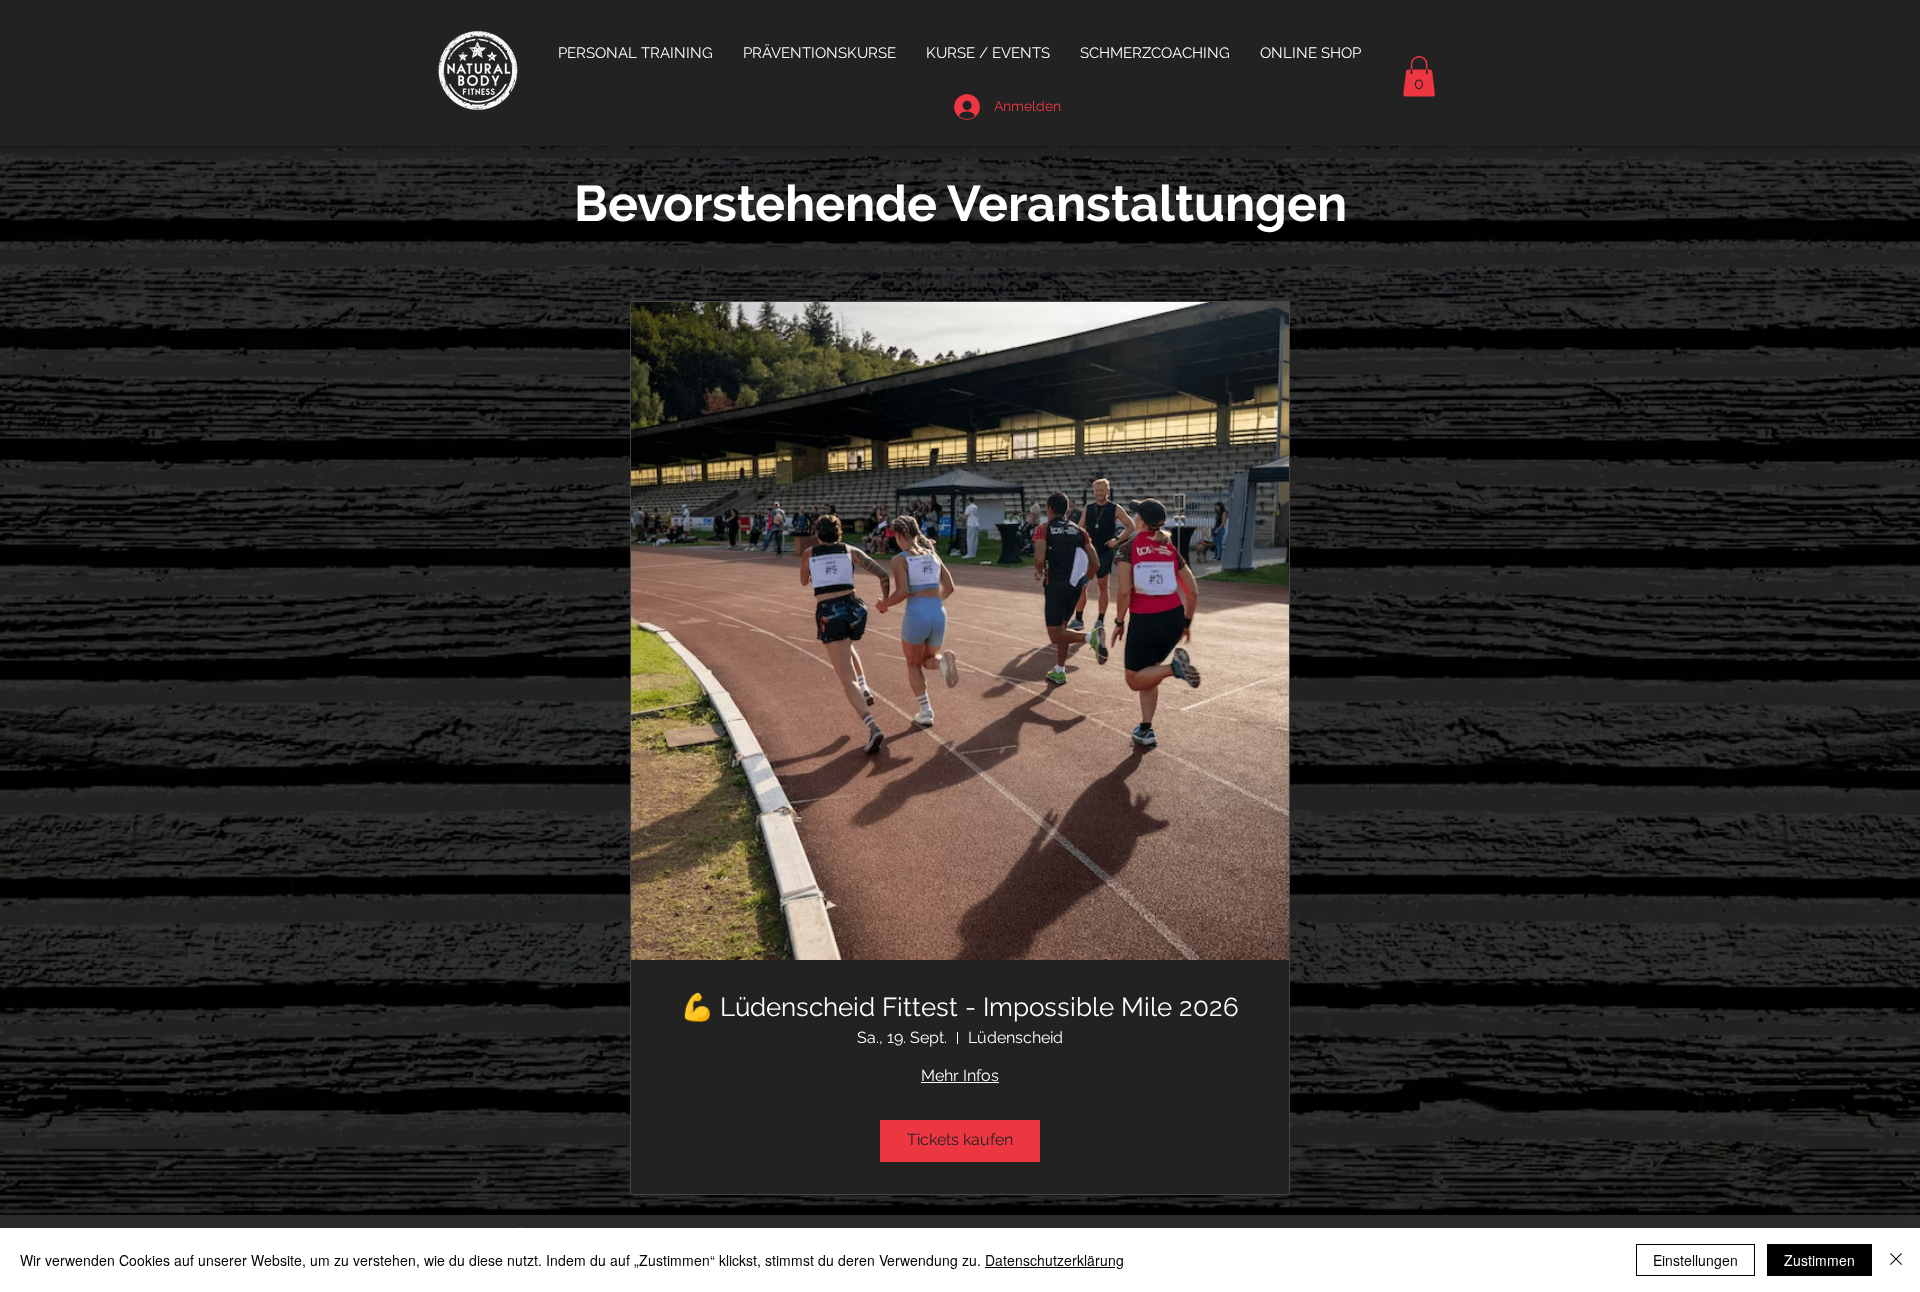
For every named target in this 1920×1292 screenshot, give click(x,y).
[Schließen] (1896, 1260)
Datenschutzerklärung (1054, 1260)
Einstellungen (1695, 1260)
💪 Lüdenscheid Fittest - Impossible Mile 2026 (960, 1007)
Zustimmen (1819, 1260)
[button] (819, 53)
